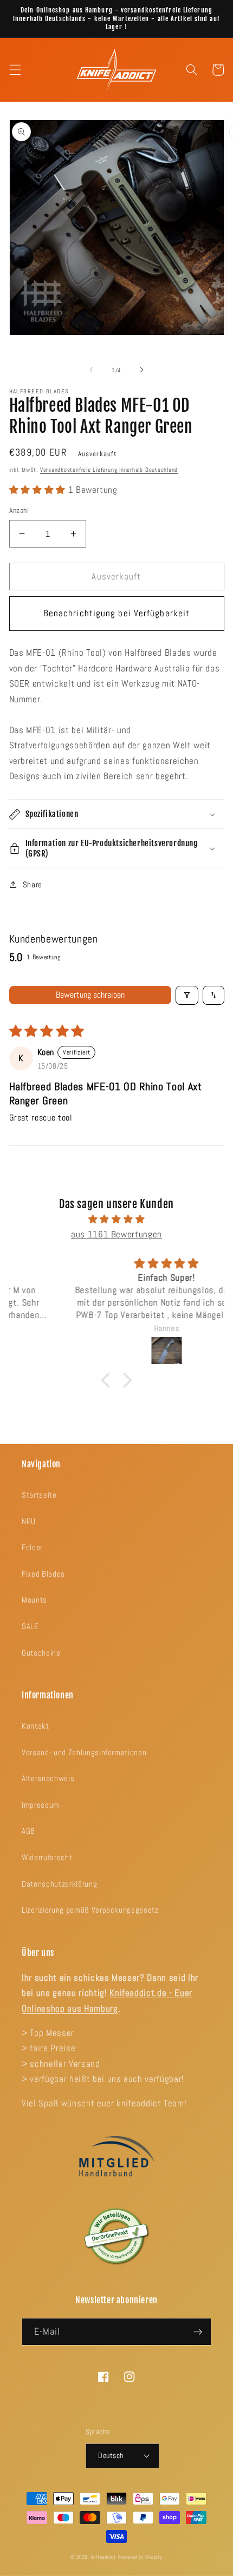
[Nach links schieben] (92, 370)
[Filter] (187, 995)
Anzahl (19, 510)
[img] (117, 1220)
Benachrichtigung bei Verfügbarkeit (116, 613)
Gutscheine (41, 1653)
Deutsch (111, 2455)
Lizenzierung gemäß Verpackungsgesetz (90, 1910)
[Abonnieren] (198, 2332)
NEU (29, 1521)
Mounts (34, 1600)
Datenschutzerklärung (59, 1884)
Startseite (39, 1495)
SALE (30, 1626)
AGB (28, 1831)
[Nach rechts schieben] (141, 370)
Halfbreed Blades (39, 391)
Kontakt (35, 1726)
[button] (15, 70)
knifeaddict (103, 2557)
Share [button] (33, 885)
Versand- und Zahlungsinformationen (84, 1753)
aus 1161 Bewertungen (116, 1234)
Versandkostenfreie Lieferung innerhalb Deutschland (109, 470)
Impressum (41, 1805)
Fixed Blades (43, 1574)
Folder (32, 1547)
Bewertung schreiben (90, 995)
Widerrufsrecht (47, 1857)
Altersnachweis (48, 1778)
